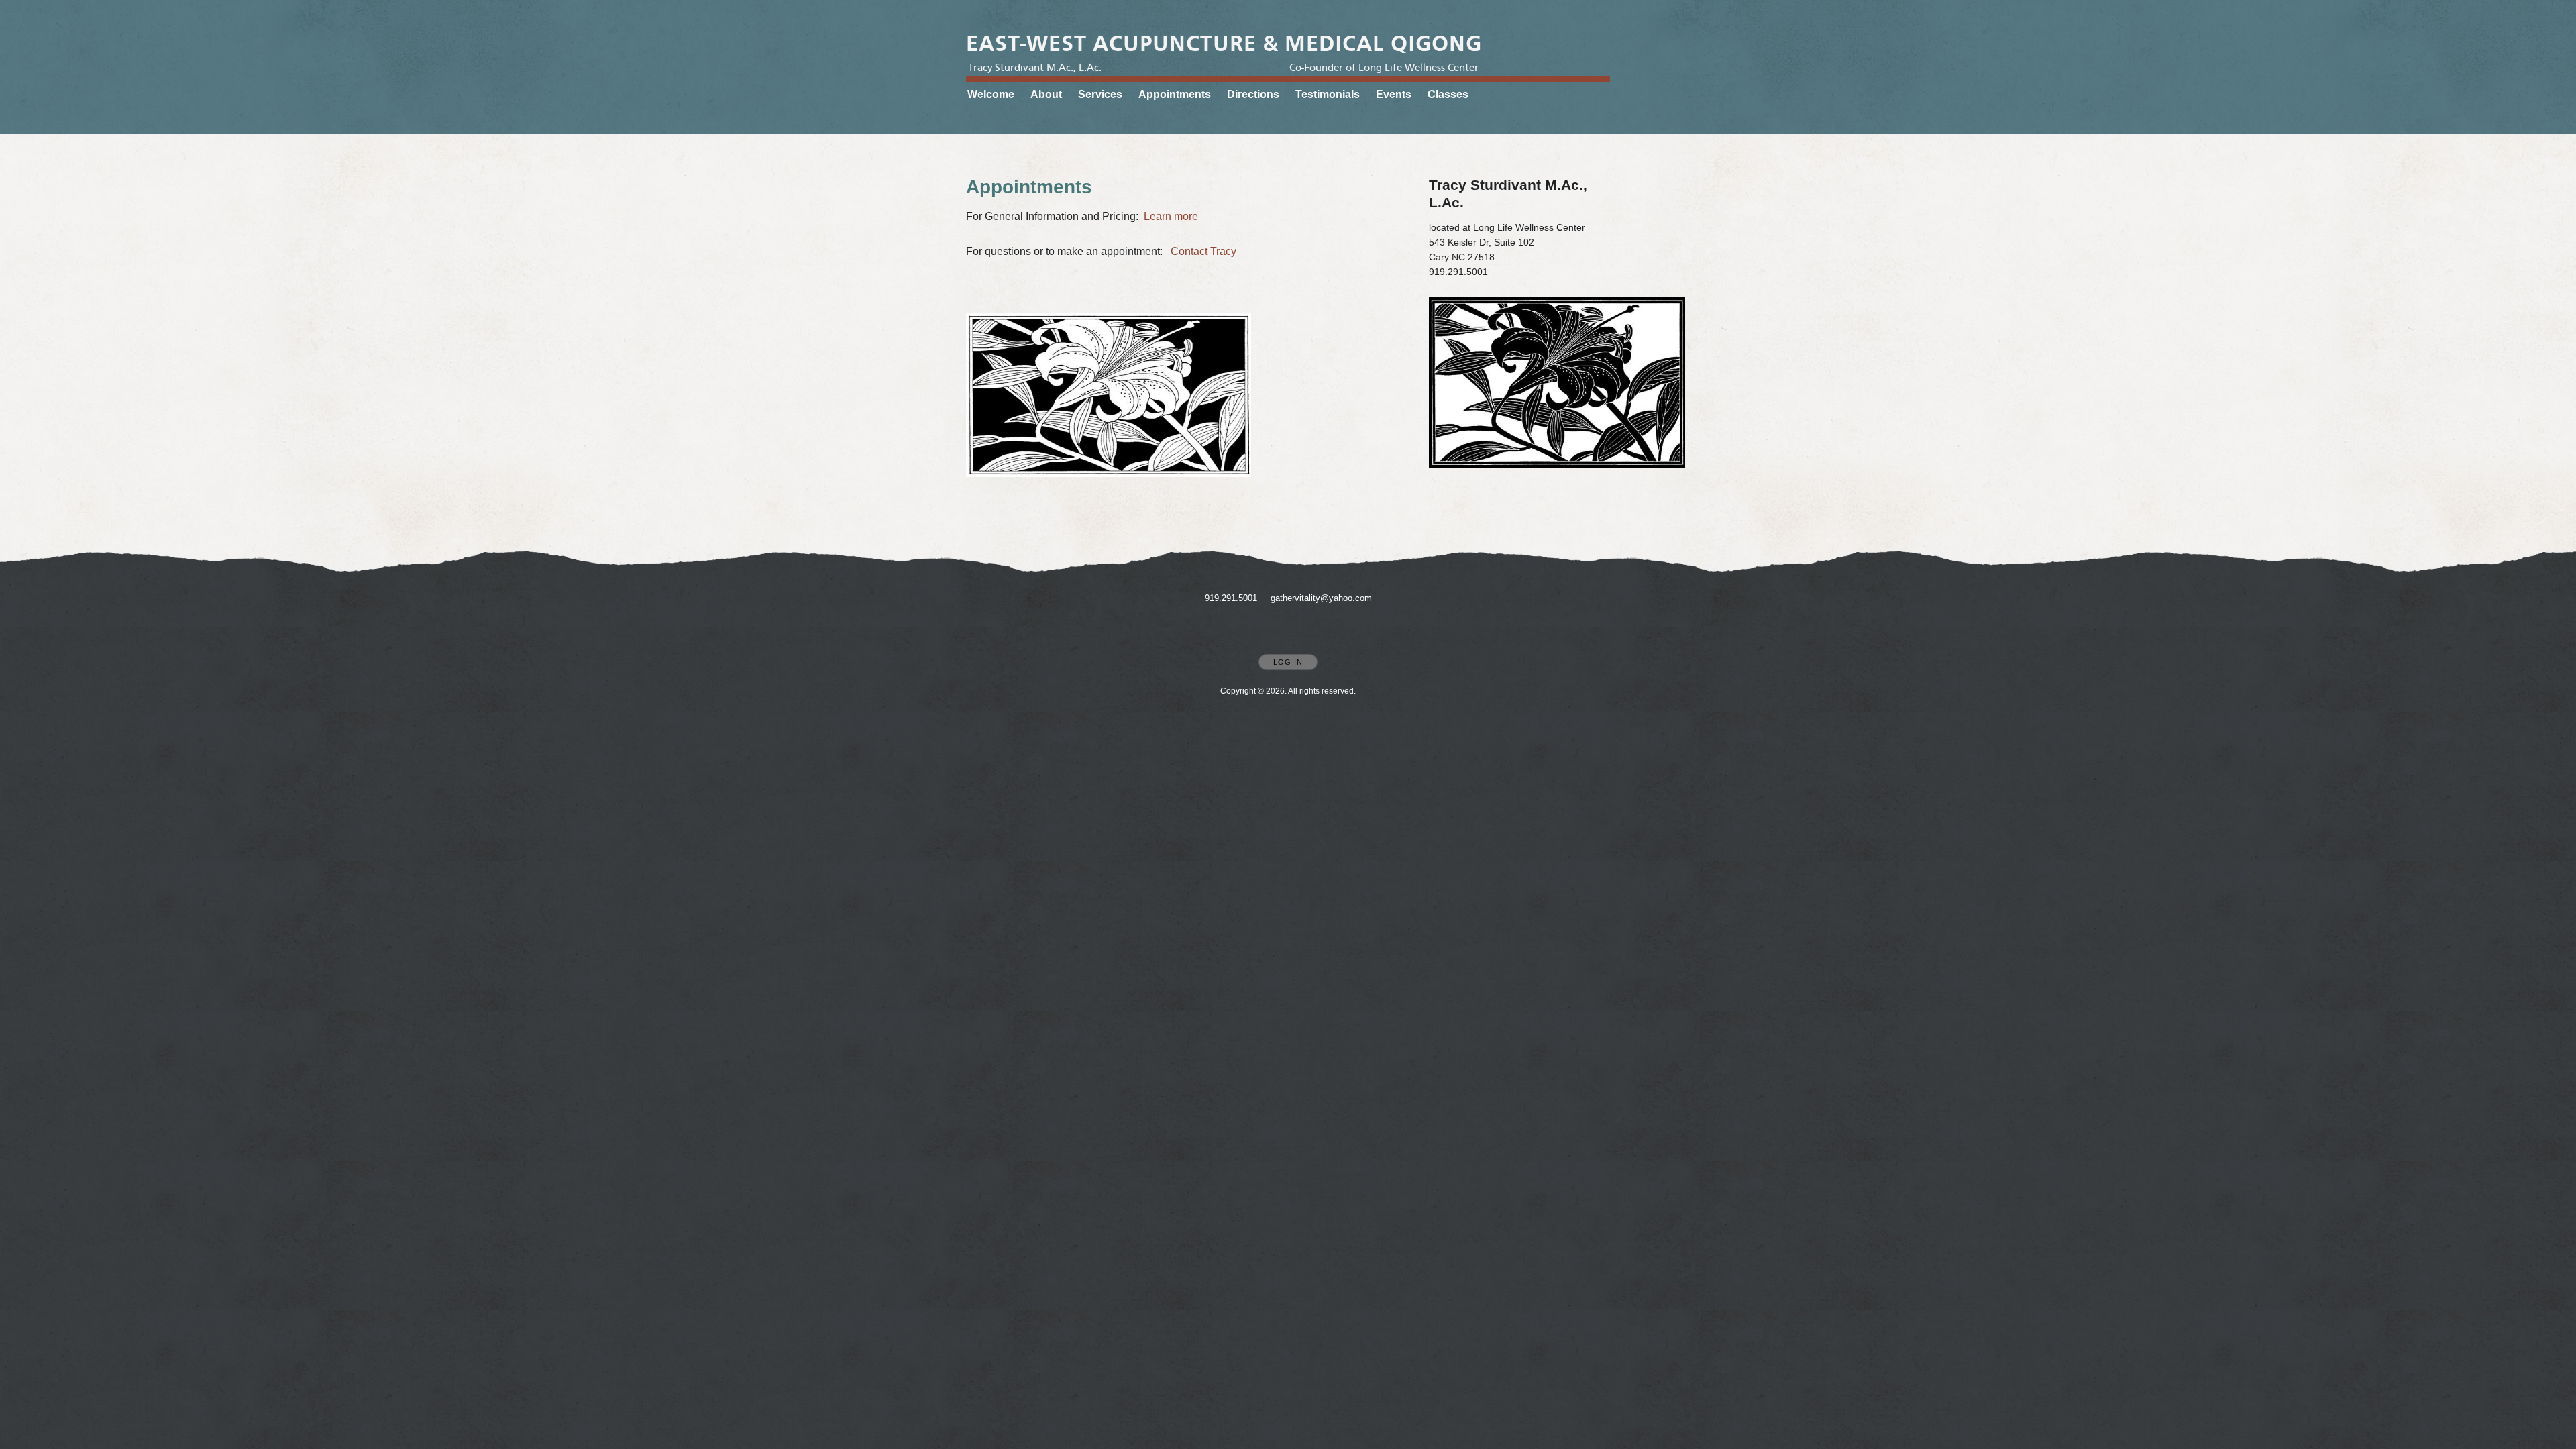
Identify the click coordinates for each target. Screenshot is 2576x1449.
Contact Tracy (1203, 251)
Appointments (1175, 94)
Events (1394, 94)
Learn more (1171, 216)
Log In (1288, 662)
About (1046, 94)
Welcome (991, 94)
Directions (1253, 94)
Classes (1448, 94)
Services (1100, 94)
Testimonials (1328, 94)
